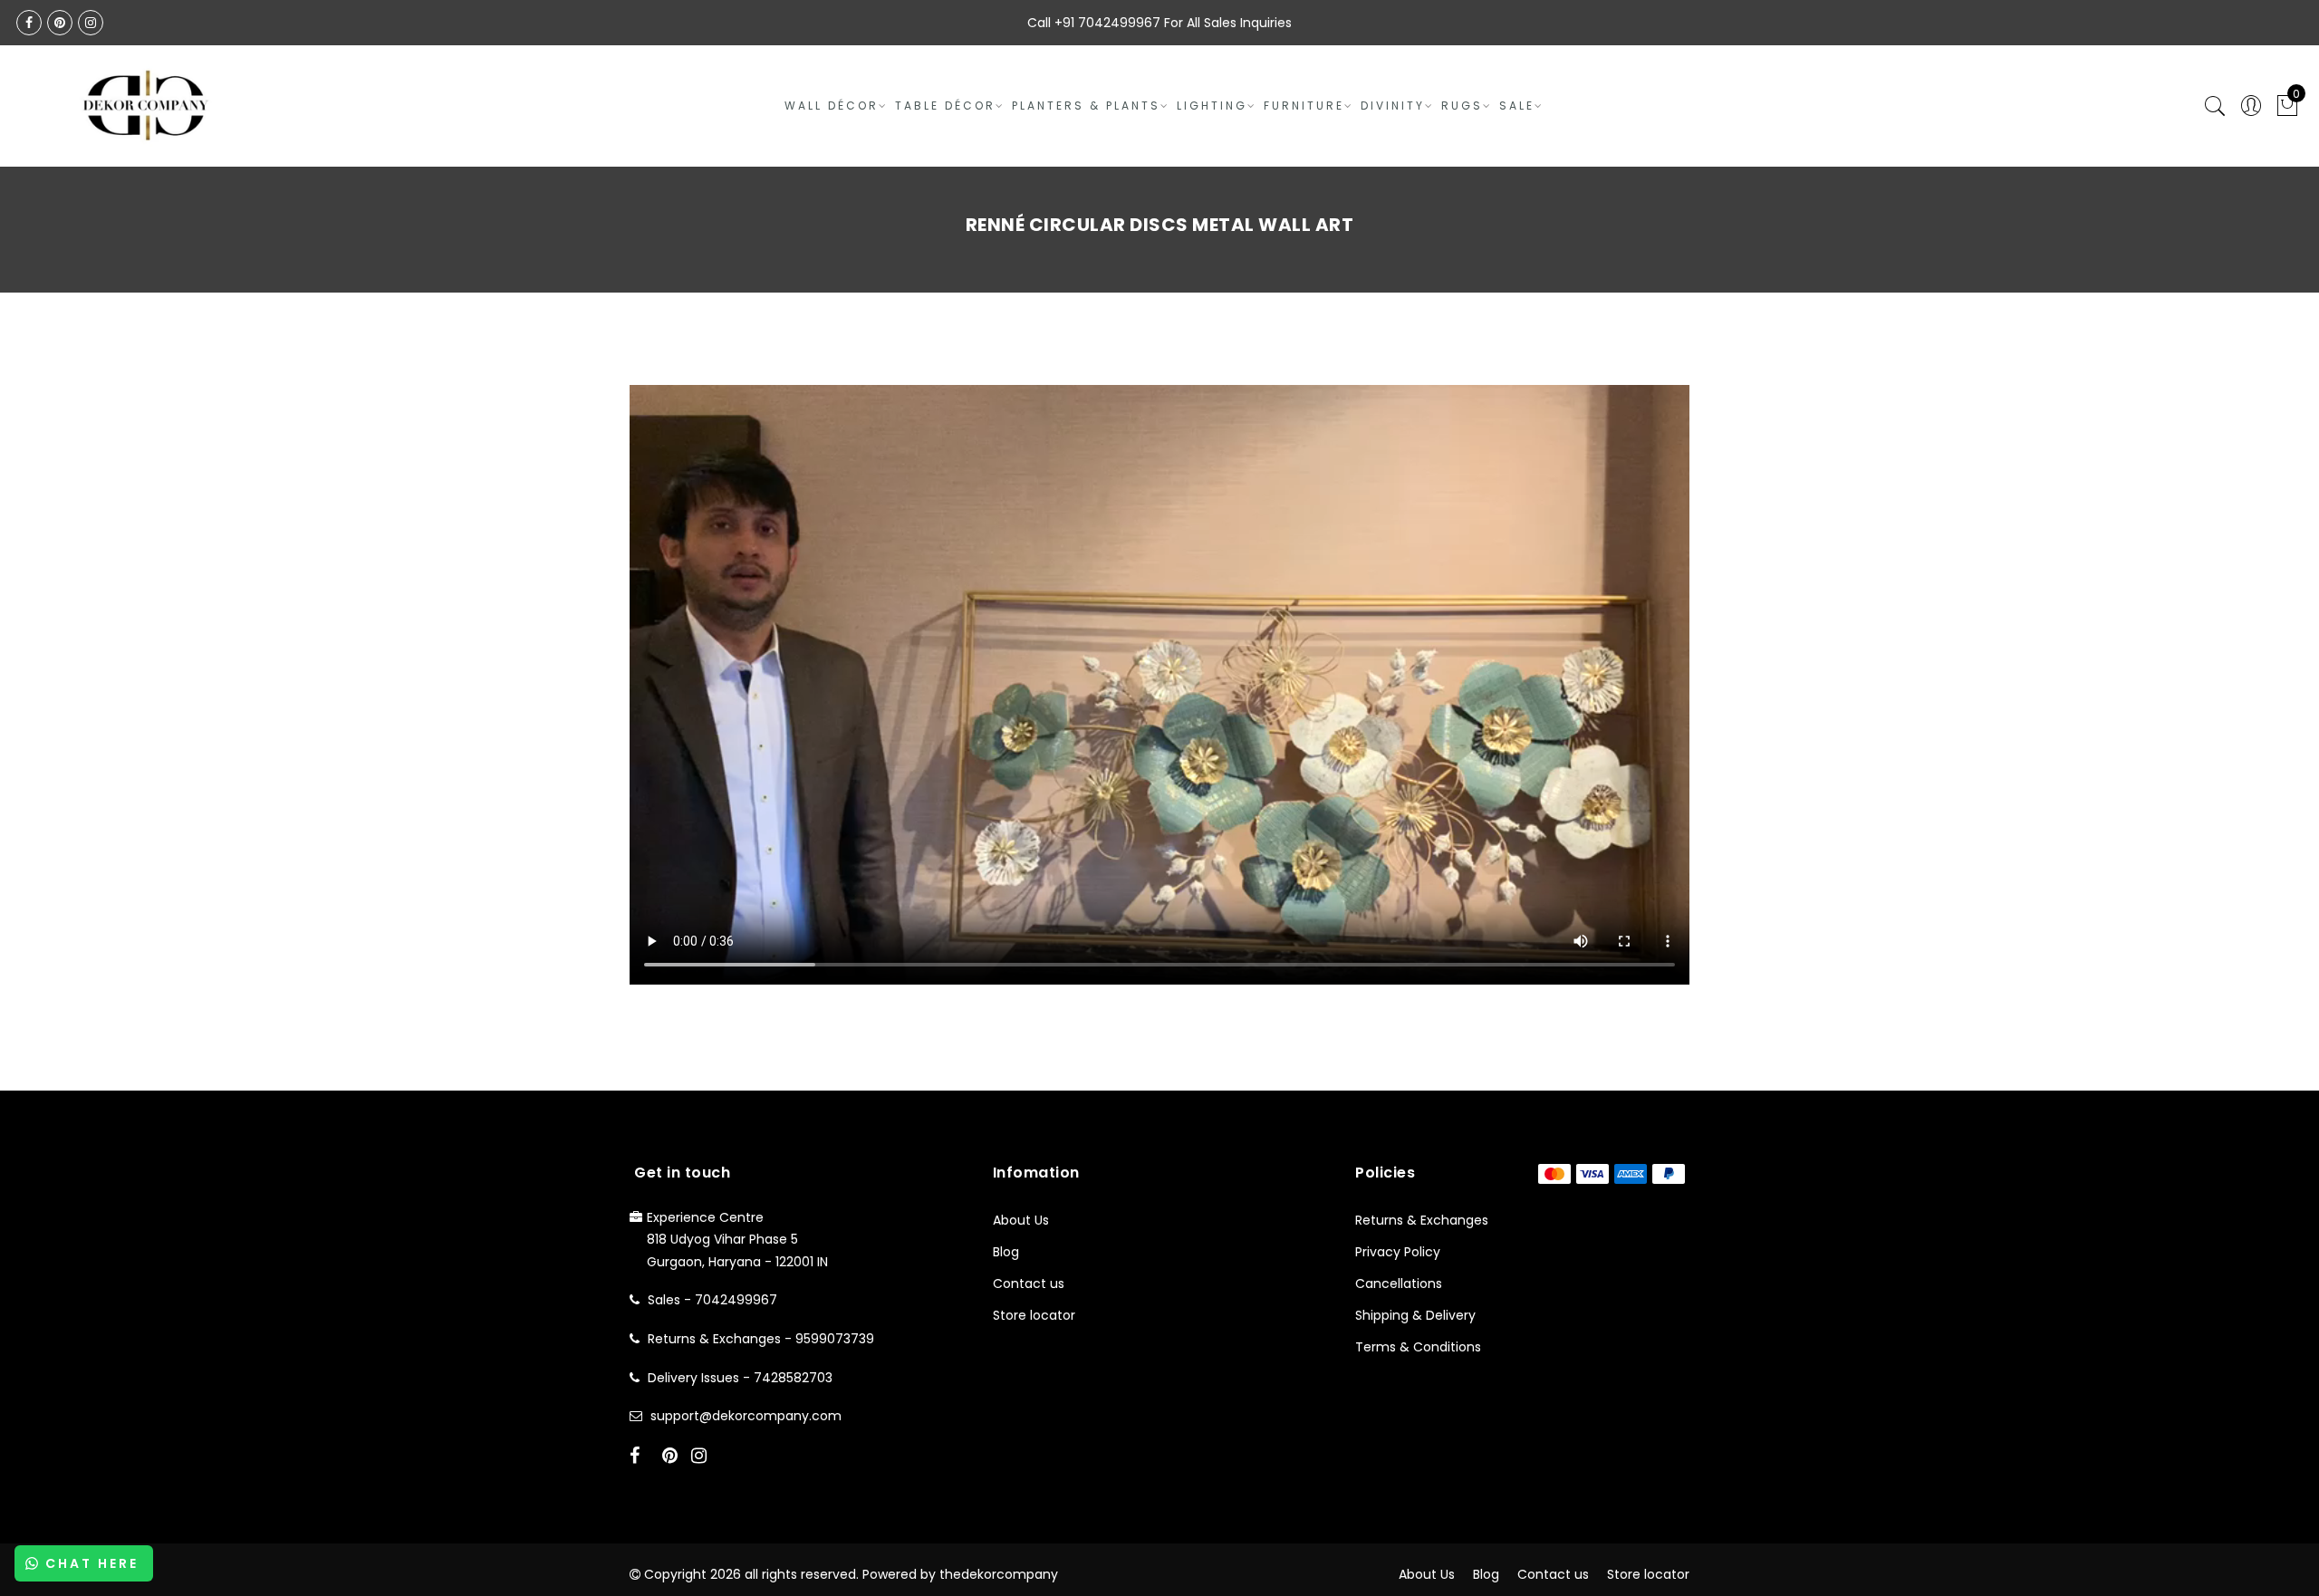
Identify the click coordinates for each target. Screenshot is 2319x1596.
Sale (1517, 106)
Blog (1006, 1252)
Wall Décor (832, 106)
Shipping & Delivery (1415, 1315)
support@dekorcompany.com (746, 1416)
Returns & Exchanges (1422, 1220)
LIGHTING (1212, 106)
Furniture (1304, 106)
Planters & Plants (1086, 106)
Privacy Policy (1398, 1252)
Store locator (1034, 1315)
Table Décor (945, 106)
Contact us (1029, 1284)
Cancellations (1399, 1284)
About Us (1021, 1220)
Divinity (1393, 106)
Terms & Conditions (1418, 1347)
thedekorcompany (999, 1574)
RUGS (1462, 106)
